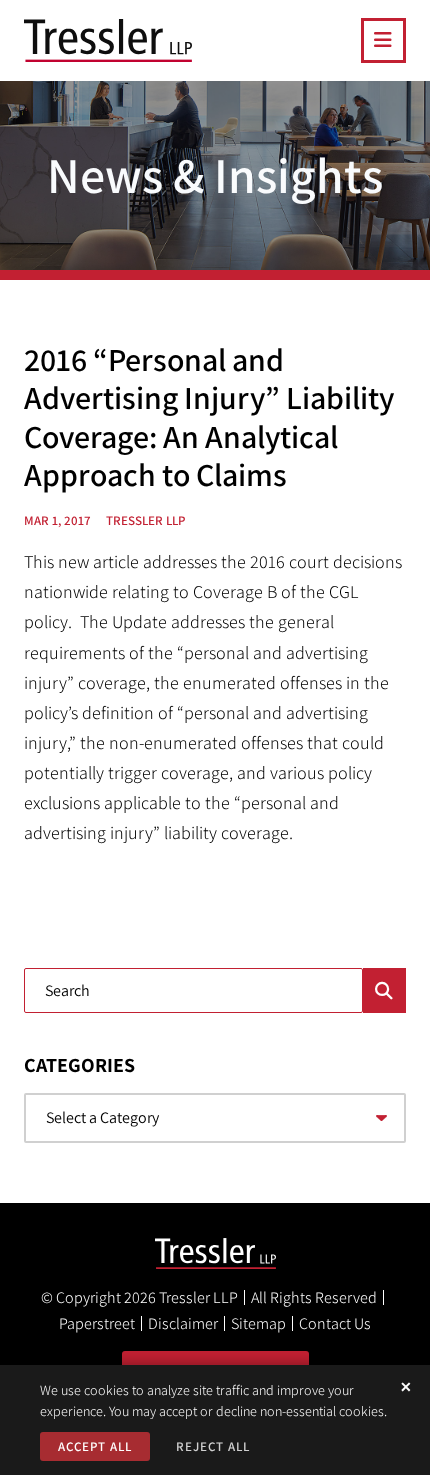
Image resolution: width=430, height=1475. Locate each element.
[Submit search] (384, 990)
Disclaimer (183, 1323)
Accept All (95, 1446)
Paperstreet (97, 1323)
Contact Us (335, 1323)
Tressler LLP (198, 1297)
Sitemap (258, 1323)
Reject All (213, 1446)
